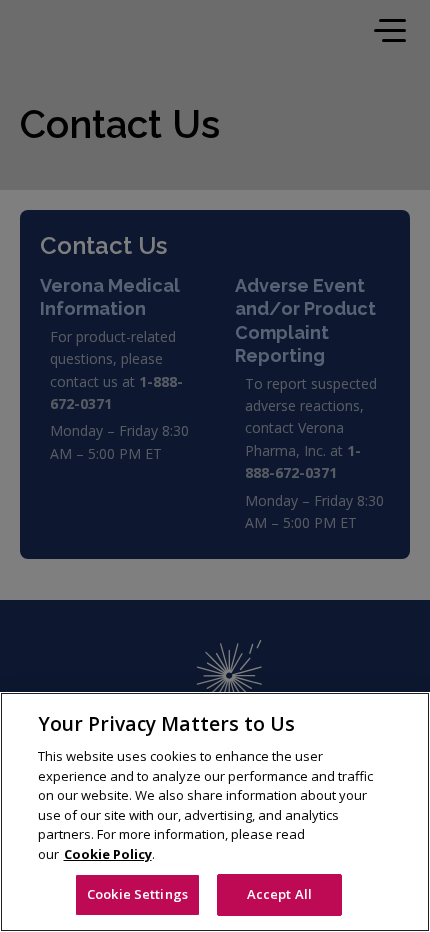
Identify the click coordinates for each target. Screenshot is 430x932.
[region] (215, 812)
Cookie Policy (108, 854)
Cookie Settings (137, 894)
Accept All (279, 894)
